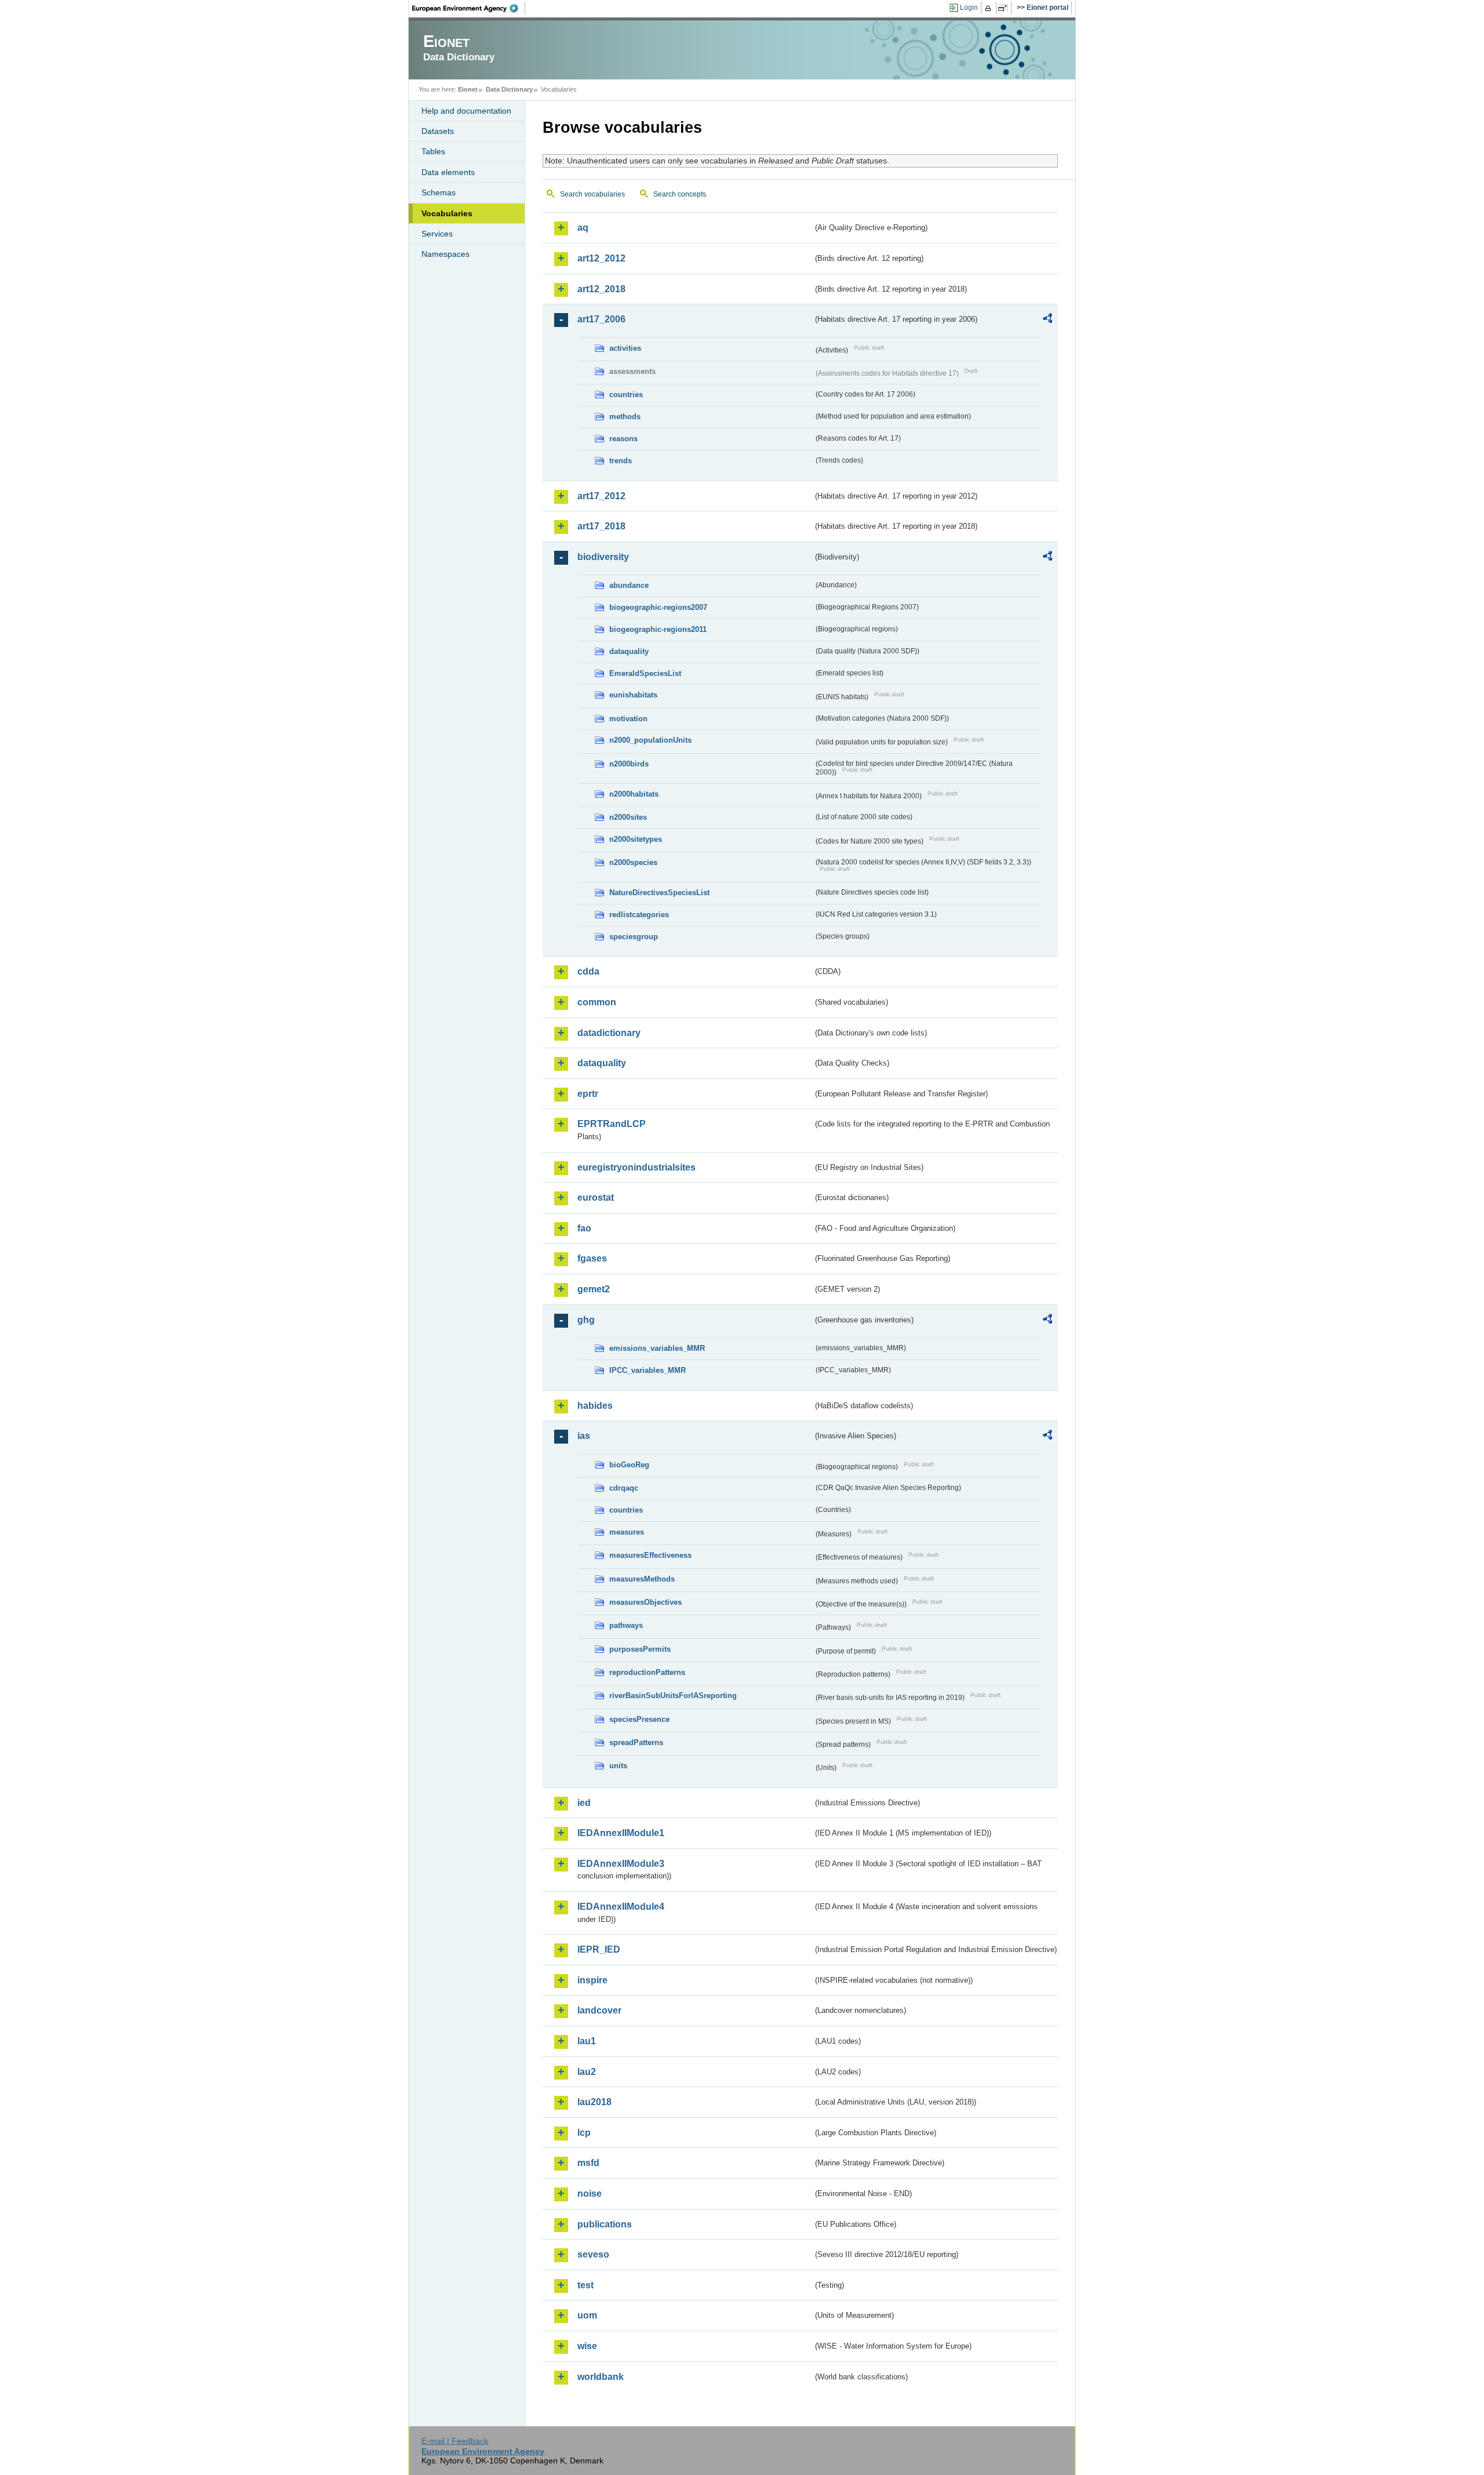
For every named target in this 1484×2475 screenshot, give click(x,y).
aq (583, 228)
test (585, 2285)
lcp (584, 2133)
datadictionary (609, 1033)
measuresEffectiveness (650, 1555)
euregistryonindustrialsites (636, 1167)
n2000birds (629, 764)
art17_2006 (601, 319)
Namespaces (445, 254)
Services (437, 234)
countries (626, 395)
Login (969, 8)
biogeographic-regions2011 (658, 629)
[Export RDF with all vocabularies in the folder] (1047, 320)
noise (590, 2194)
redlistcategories (639, 915)
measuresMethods (642, 1579)
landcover (599, 2010)
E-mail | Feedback (455, 2441)
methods (625, 417)
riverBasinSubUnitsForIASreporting (673, 1696)
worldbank (601, 2377)
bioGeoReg (629, 1465)
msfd (588, 2163)
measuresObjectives (645, 1602)
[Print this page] (990, 8)
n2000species (633, 862)
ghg (586, 1320)
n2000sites (628, 817)
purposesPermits (640, 1649)
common (597, 1002)
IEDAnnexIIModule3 (621, 1864)
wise (587, 2346)
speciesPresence (639, 1719)
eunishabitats (633, 695)
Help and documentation (466, 111)
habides (595, 1406)
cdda (588, 971)
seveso (593, 2254)
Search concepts (680, 194)
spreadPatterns (636, 1742)
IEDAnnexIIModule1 (621, 1833)
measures (627, 1532)
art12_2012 (601, 258)
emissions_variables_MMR (657, 1348)
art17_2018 (601, 526)
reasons (623, 439)
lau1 (587, 2041)
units (618, 1766)
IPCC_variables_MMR (648, 1370)
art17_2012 (601, 496)
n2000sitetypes (636, 839)
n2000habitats (634, 794)
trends (621, 461)
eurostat (596, 1197)
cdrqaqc (624, 1488)
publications (605, 2224)
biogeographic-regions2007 (658, 607)
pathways (626, 1625)
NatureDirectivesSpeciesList (659, 893)
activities (625, 348)
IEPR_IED (599, 1949)
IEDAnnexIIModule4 (621, 1907)
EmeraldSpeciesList (645, 673)
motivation (628, 719)
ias (584, 1436)
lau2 (587, 2072)
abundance (629, 585)
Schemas (439, 192)
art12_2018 (601, 289)
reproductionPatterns (647, 1672)
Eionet (468, 89)
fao (584, 1228)
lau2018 (594, 2102)
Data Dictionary (509, 89)
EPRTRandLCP (612, 1124)
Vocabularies (447, 213)
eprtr (588, 1094)
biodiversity (603, 557)
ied (584, 1803)
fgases (592, 1258)
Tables (433, 151)
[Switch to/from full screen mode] (1005, 8)
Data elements (448, 172)
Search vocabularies (592, 194)
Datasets (438, 131)
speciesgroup (634, 937)
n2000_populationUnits (650, 740)
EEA (469, 8)
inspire (592, 1980)
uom (587, 2315)
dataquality (629, 651)
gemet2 (594, 1289)
